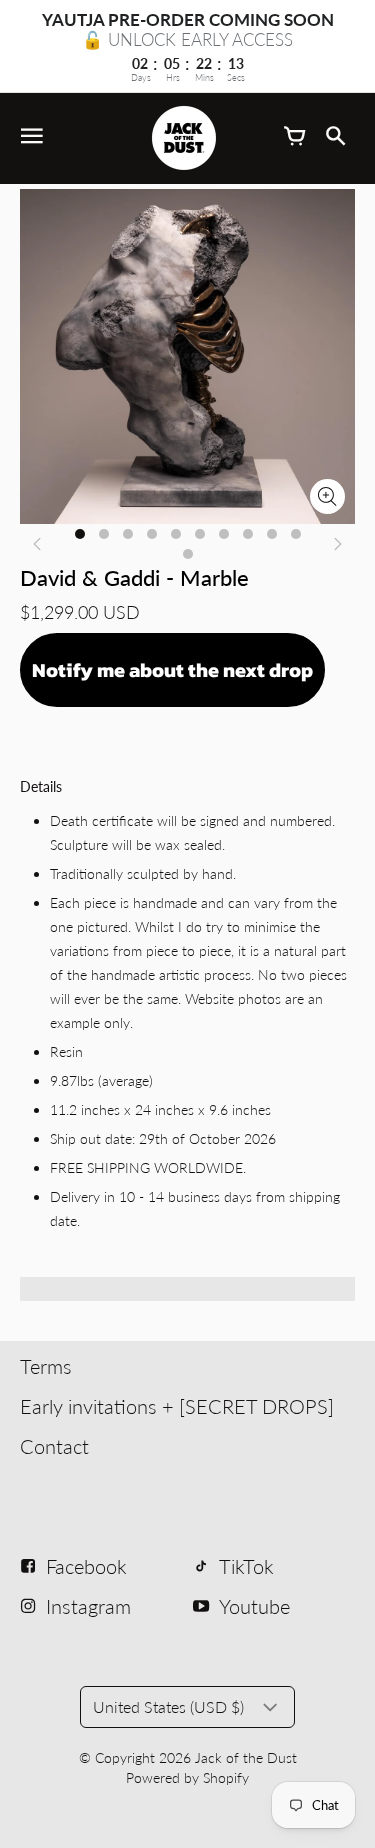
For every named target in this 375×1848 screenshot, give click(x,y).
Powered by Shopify (187, 1777)
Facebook (86, 1566)
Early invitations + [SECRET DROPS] (177, 1406)
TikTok (246, 1566)
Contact (54, 1446)
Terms (46, 1366)
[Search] (335, 138)
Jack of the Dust (246, 1757)
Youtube (254, 1606)
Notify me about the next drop (172, 670)
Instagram (88, 1606)
